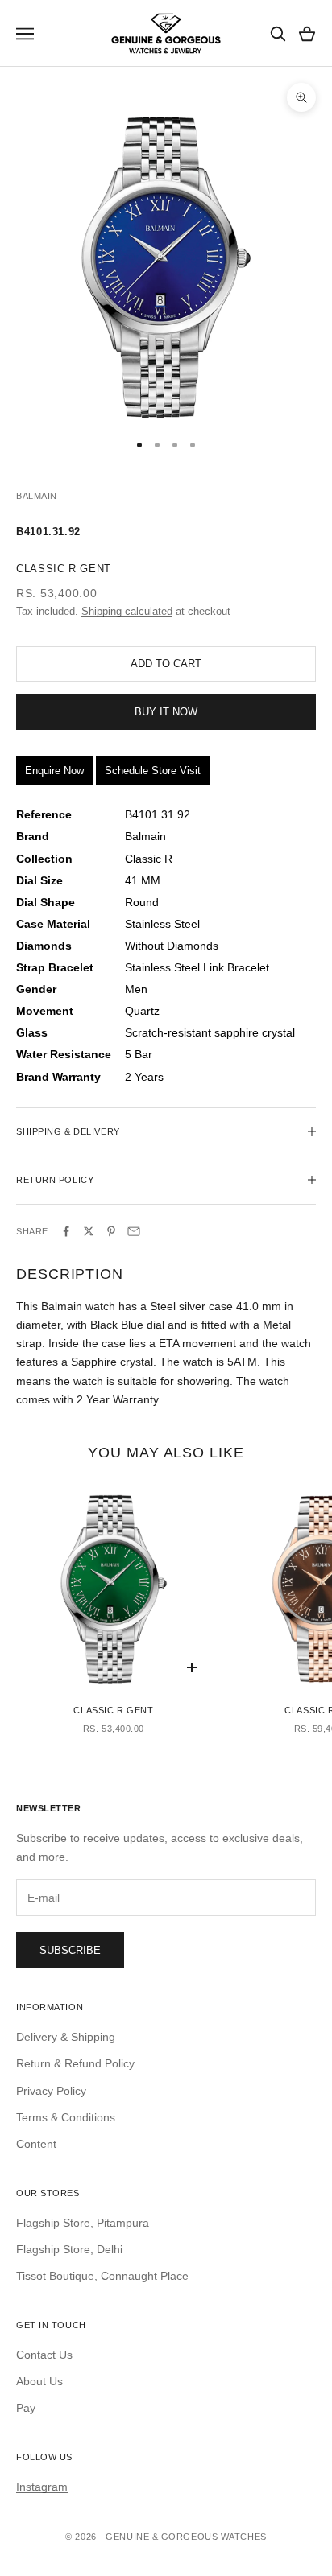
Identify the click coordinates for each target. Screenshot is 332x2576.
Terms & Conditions (66, 2117)
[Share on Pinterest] (111, 1231)
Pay (26, 2408)
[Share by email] (134, 1231)
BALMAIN (37, 496)
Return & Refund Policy (75, 2063)
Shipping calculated (127, 611)
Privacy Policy (51, 2091)
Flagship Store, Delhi (69, 2249)
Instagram (42, 2487)
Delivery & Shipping (66, 2037)
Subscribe (70, 1950)
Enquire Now (54, 771)
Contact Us (44, 2355)
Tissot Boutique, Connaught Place (102, 2276)
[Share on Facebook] (66, 1231)
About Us (39, 2381)
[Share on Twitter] (89, 1231)
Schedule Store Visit (153, 771)
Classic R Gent (113, 1710)
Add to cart (166, 664)
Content (36, 2144)
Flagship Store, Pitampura (83, 2223)
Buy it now (166, 712)
